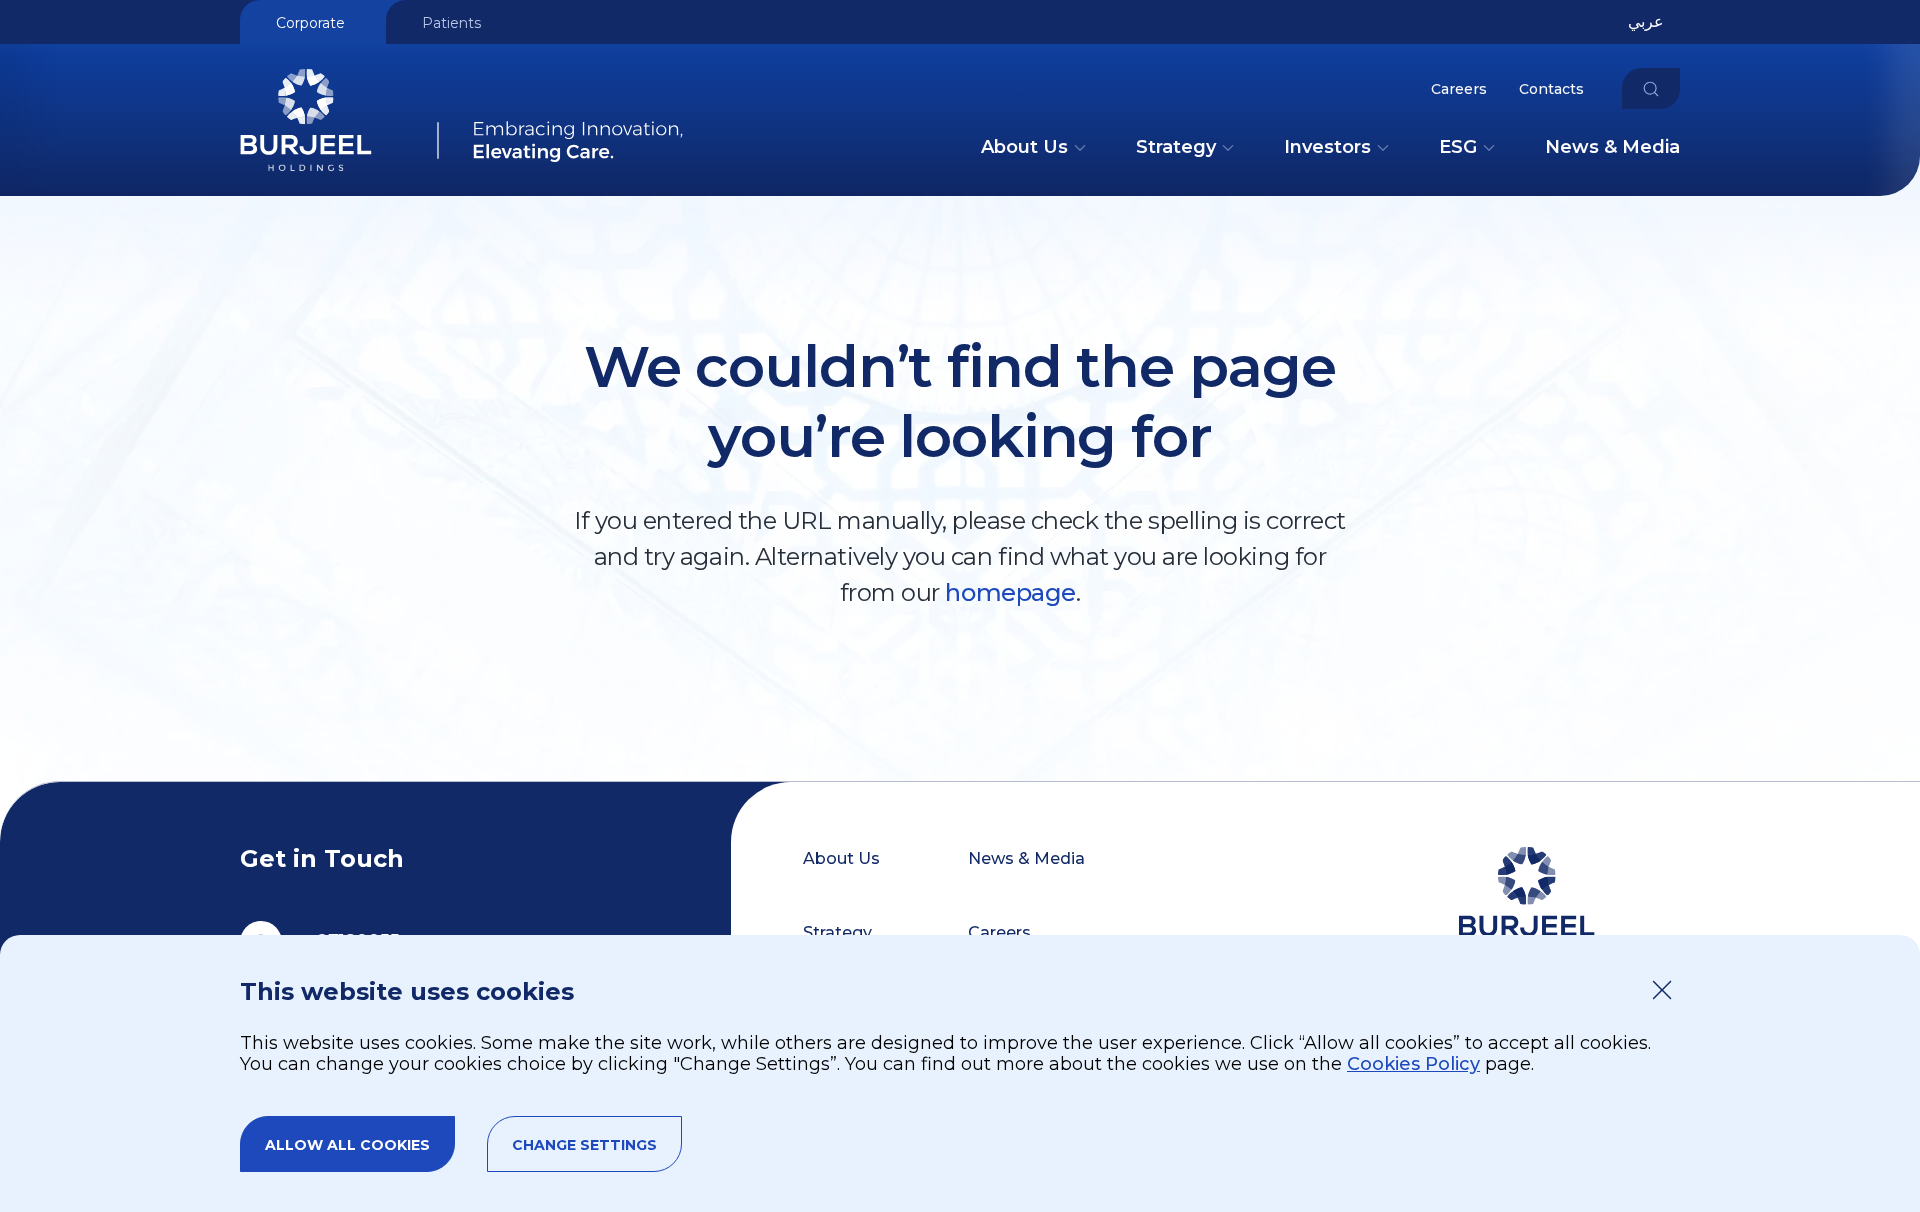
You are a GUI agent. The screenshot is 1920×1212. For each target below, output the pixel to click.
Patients (451, 23)
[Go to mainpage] (461, 166)
